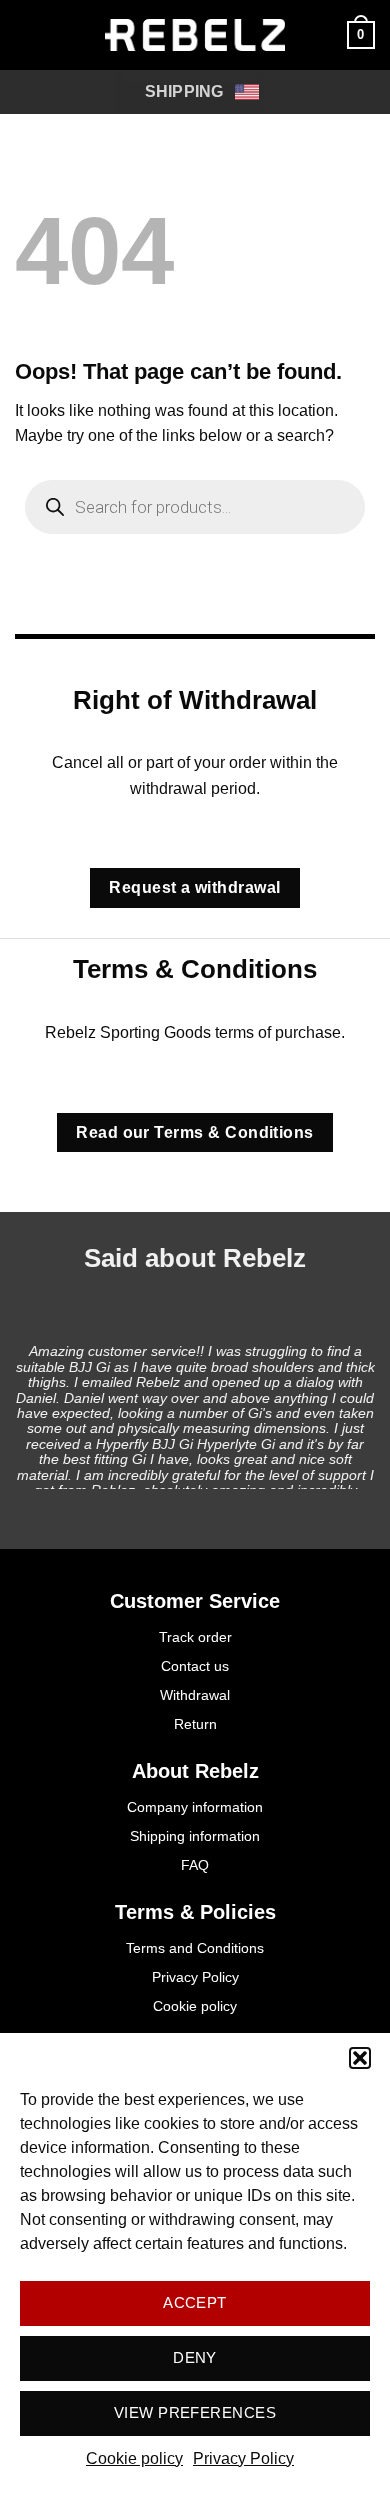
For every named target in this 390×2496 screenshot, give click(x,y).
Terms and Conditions (195, 1948)
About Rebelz (195, 1771)
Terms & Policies (195, 1912)
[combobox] (189, 92)
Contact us (195, 1666)
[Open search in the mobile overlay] (195, 507)
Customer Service (195, 1601)
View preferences (195, 2412)
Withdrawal (195, 1695)
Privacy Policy (243, 2458)
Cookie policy (134, 2458)
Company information (195, 1807)
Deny (195, 2357)
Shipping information (195, 1836)
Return (195, 1724)
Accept (195, 2302)
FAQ (195, 1865)
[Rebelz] (195, 35)
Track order (195, 1637)
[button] (360, 2058)
